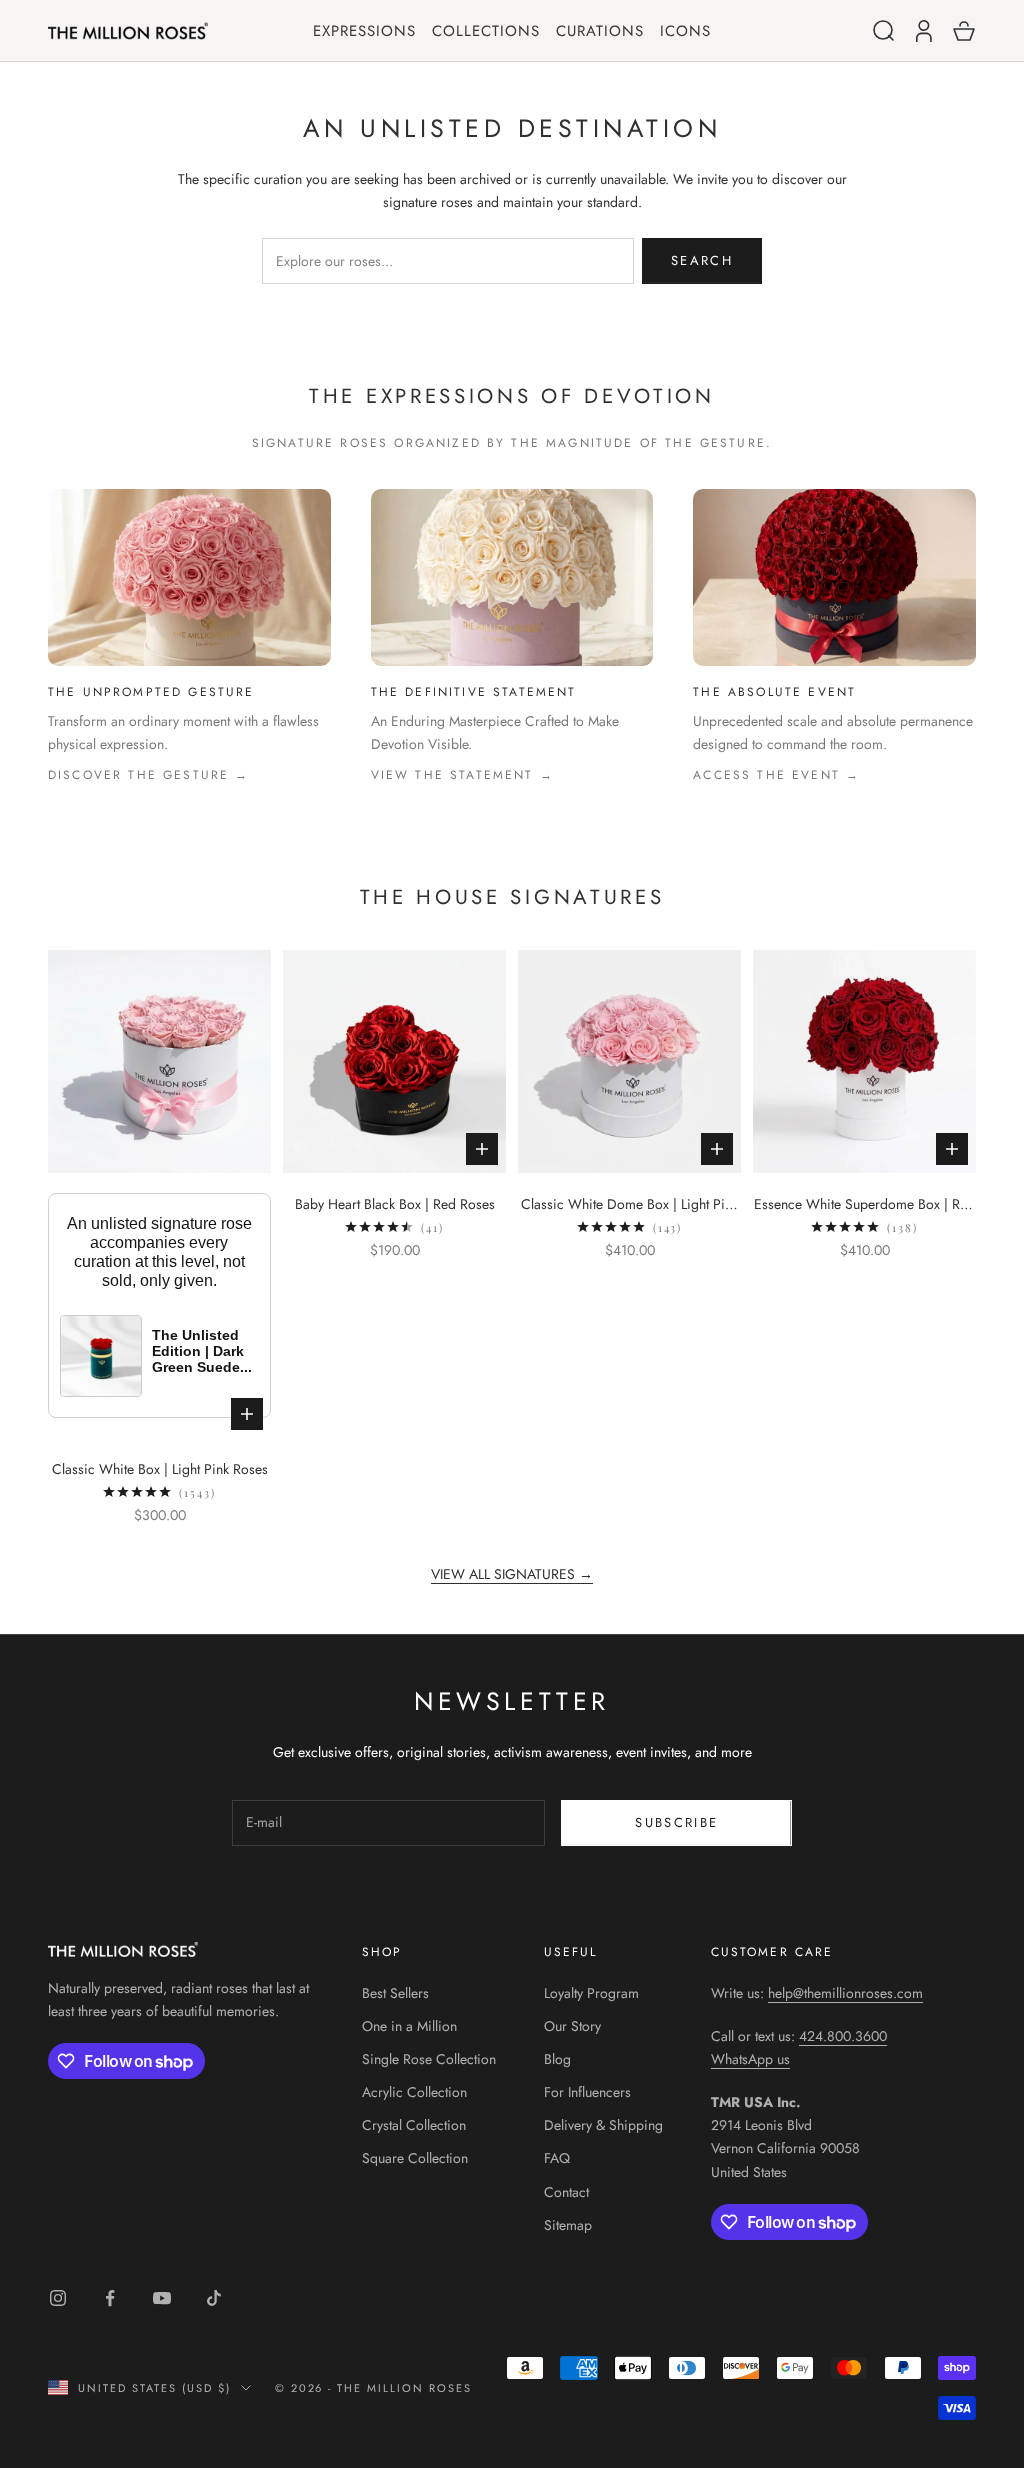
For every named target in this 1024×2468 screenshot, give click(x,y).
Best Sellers (395, 1993)
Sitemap (568, 2225)
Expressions (364, 31)
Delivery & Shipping (603, 2125)
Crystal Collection (414, 2125)
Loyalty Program (591, 1993)
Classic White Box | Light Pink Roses (160, 1469)
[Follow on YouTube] (162, 2298)
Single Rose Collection (429, 2059)
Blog (557, 2059)
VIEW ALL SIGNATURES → (512, 1574)
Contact (566, 2192)
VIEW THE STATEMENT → (462, 775)
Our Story (572, 2026)
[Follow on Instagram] (58, 2298)
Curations (600, 31)
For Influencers (587, 2092)
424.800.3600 (843, 2036)
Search (702, 260)
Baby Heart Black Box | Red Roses (395, 1204)
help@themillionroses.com (845, 1993)
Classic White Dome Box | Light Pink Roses (629, 1205)
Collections (486, 31)
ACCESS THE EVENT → (776, 775)
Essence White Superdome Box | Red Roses (864, 1205)
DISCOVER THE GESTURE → (149, 775)
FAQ (557, 2158)
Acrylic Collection (414, 2092)
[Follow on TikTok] (214, 2298)
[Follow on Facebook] (110, 2298)
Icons (685, 31)
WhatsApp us (750, 2059)
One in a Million (409, 2026)
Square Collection (415, 2158)
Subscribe (676, 1822)
